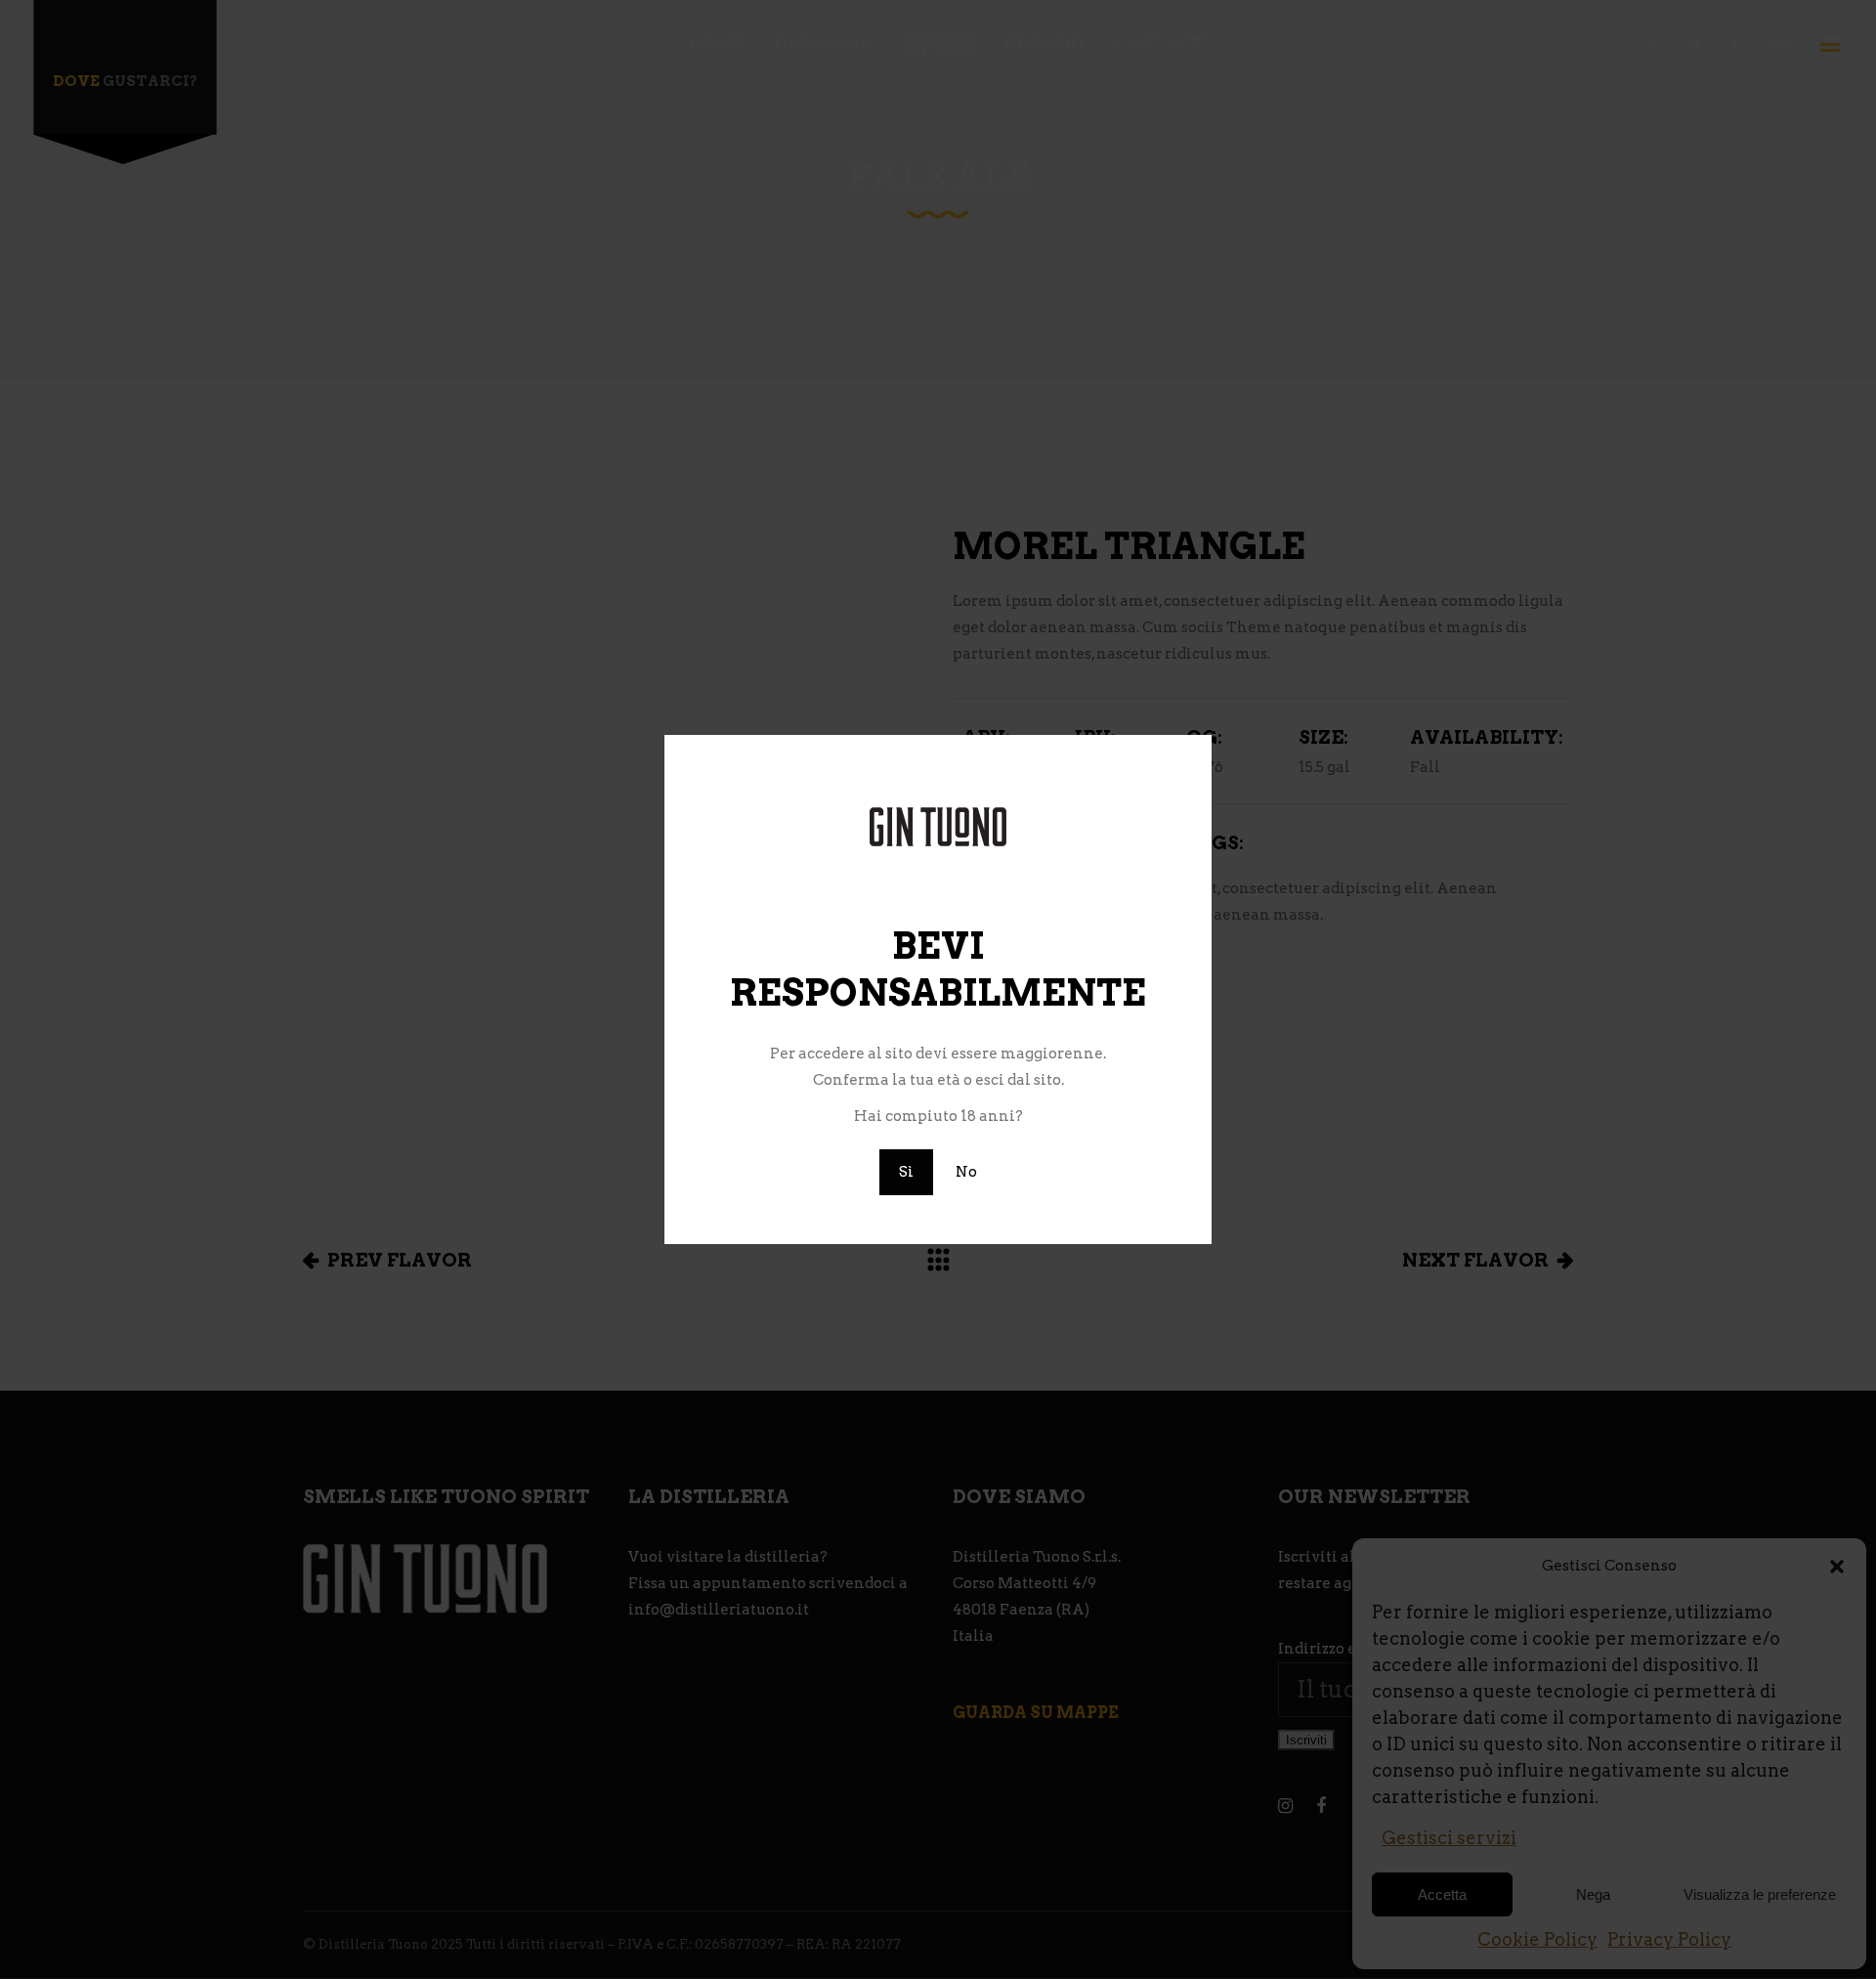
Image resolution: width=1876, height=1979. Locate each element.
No (966, 1172)
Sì (906, 1172)
